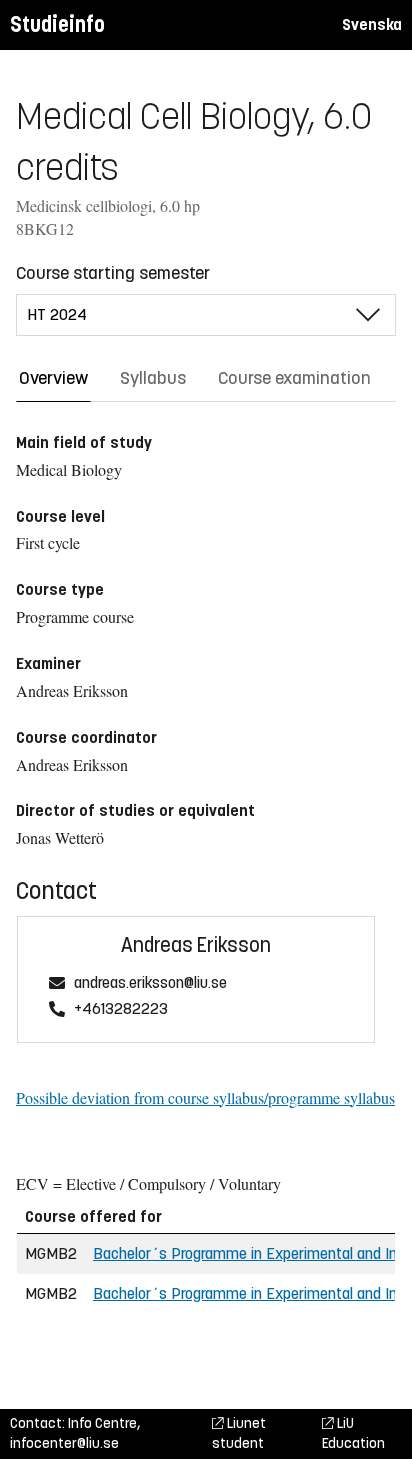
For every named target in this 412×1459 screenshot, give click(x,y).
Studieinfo (57, 24)
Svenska (372, 24)
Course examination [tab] (294, 378)
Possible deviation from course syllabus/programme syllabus (205, 1097)
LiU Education (353, 1433)
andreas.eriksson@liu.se (150, 983)
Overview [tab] (53, 378)
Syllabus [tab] (153, 378)
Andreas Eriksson (196, 945)
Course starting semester (113, 273)
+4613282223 (121, 1009)
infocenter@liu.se (64, 1443)
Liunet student (239, 1433)
